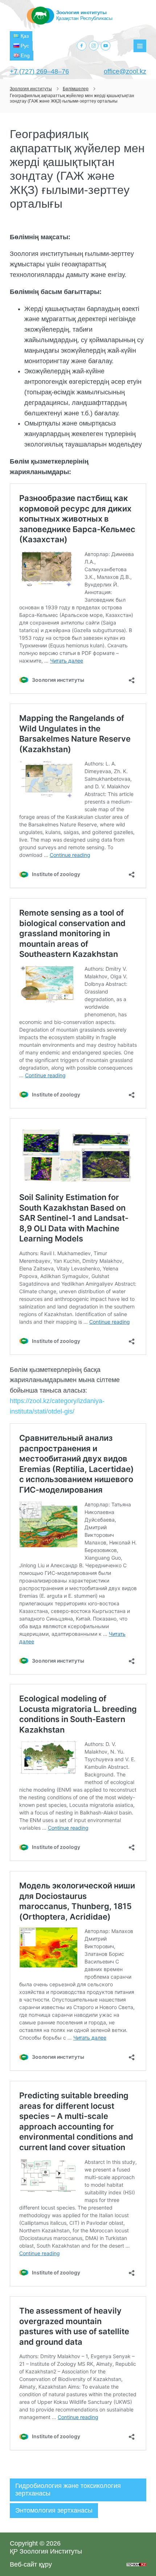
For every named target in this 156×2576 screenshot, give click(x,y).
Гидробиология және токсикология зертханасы (68, 2490)
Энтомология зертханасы (54, 2510)
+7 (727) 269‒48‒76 (39, 71)
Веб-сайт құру (31, 2564)
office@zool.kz (125, 71)
